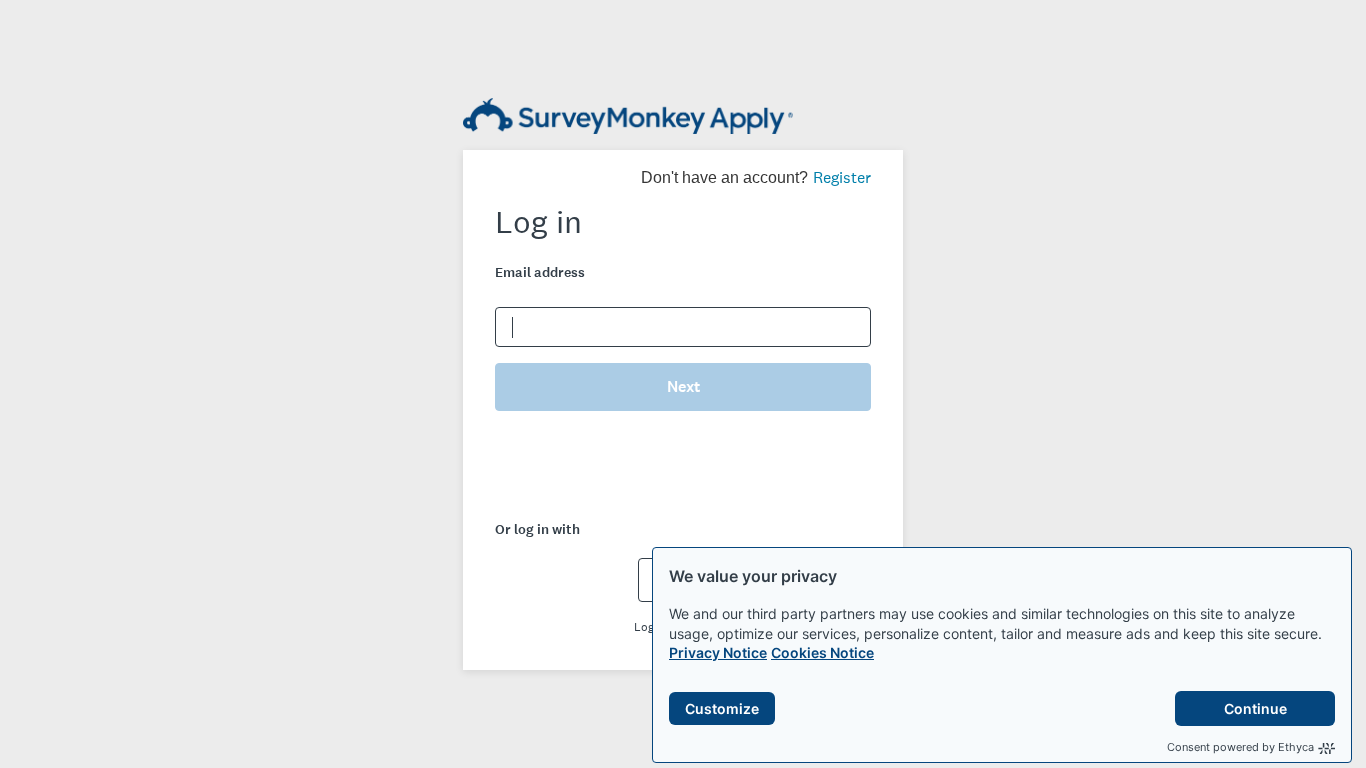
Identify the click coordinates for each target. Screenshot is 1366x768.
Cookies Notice (822, 652)
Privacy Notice (718, 652)
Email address (540, 272)
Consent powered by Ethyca (1240, 747)
